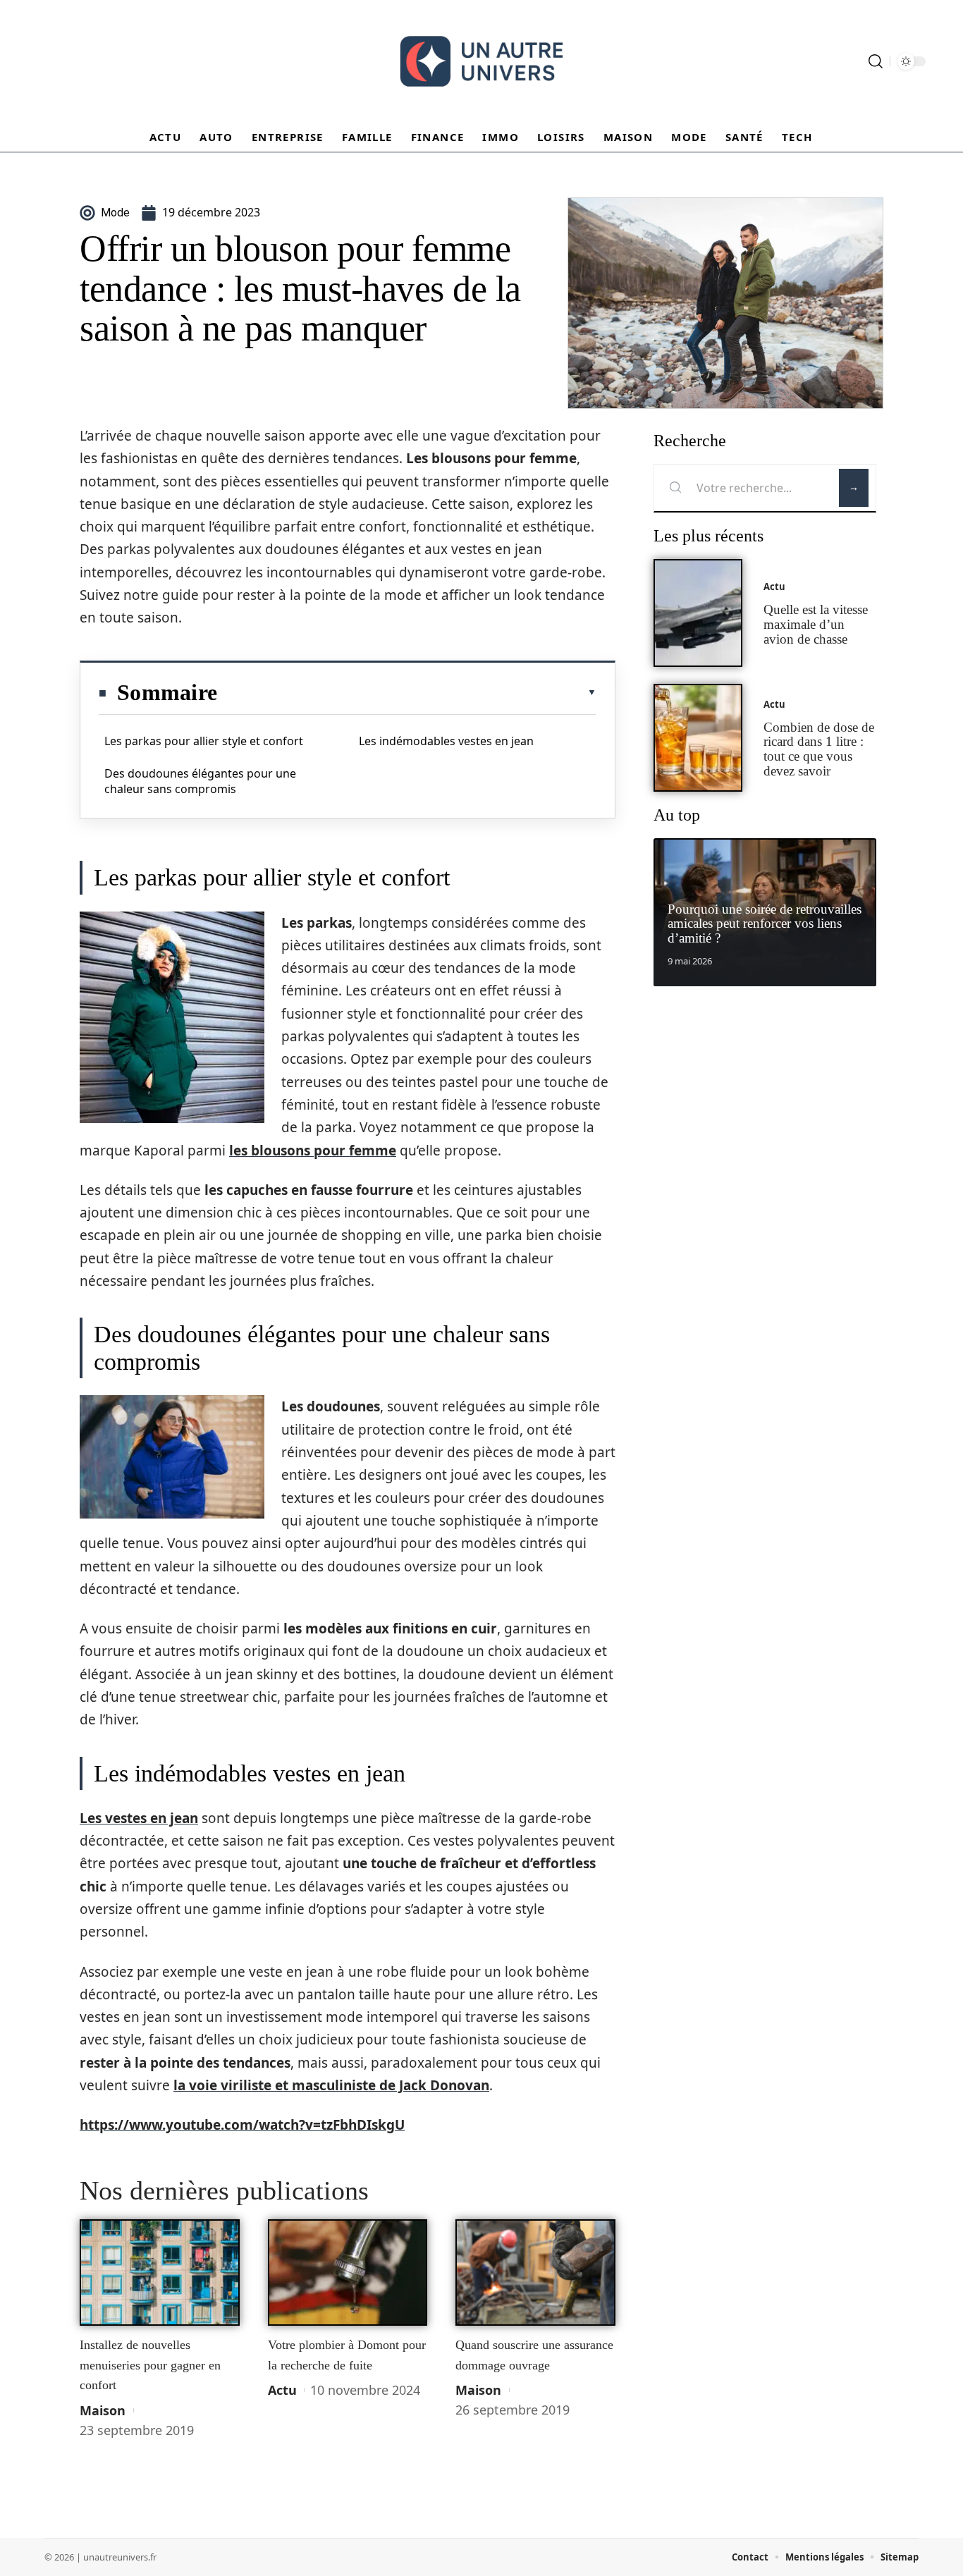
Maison (103, 2410)
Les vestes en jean (139, 1818)
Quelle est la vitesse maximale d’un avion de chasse (816, 624)
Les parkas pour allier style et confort (204, 741)
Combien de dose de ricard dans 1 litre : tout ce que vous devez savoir (819, 749)
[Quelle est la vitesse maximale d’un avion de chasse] (698, 613)
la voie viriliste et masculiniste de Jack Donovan (331, 2085)
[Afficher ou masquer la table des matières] (407, 692)
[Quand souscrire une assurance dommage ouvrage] (535, 2273)
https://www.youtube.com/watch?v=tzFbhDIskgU (242, 2125)
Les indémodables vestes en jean (446, 741)
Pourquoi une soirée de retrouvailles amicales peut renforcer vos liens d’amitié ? (765, 924)
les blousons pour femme (313, 1151)
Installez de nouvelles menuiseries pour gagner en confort (150, 2365)
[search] (876, 61)
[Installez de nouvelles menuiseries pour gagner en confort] (160, 2273)
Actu (282, 2390)
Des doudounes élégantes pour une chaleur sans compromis (200, 781)
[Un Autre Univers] (481, 61)
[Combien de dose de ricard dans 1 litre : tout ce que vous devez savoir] (698, 738)
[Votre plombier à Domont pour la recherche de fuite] (348, 2273)
